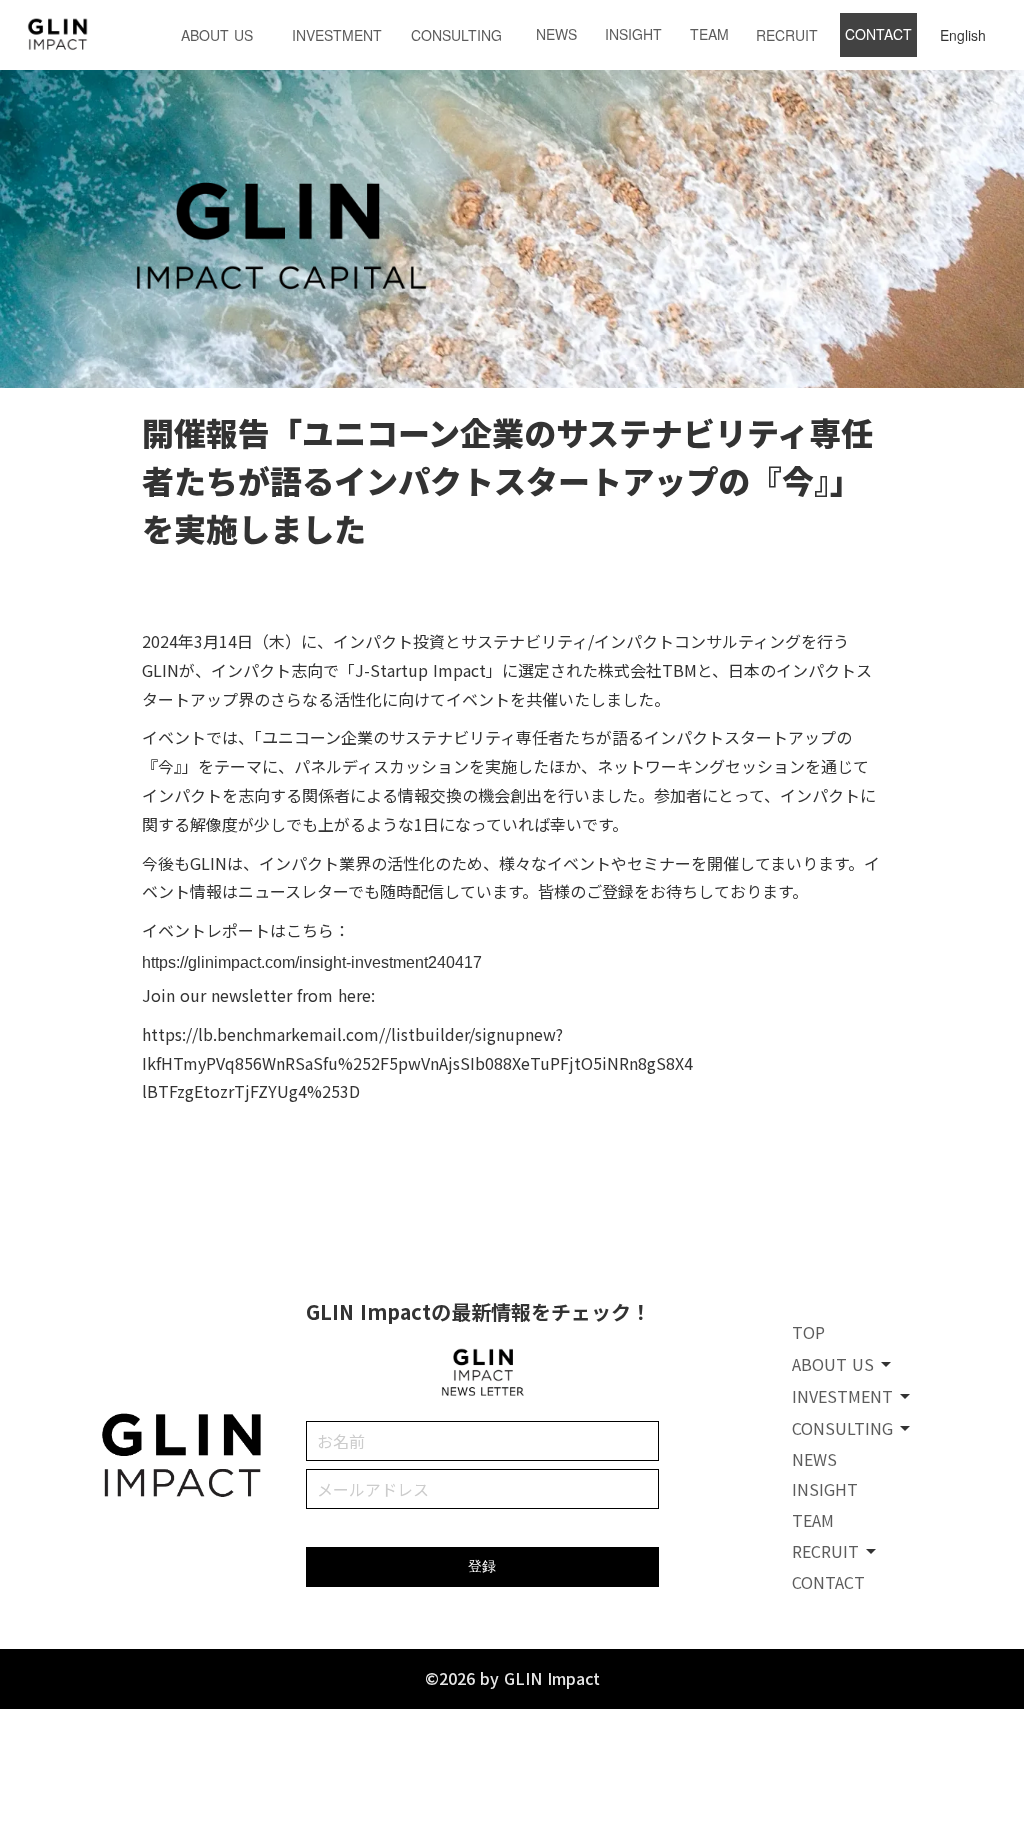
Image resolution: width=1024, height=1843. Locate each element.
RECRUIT (787, 35)
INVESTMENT (337, 35)
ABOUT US (217, 35)
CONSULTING (456, 35)
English (963, 35)
